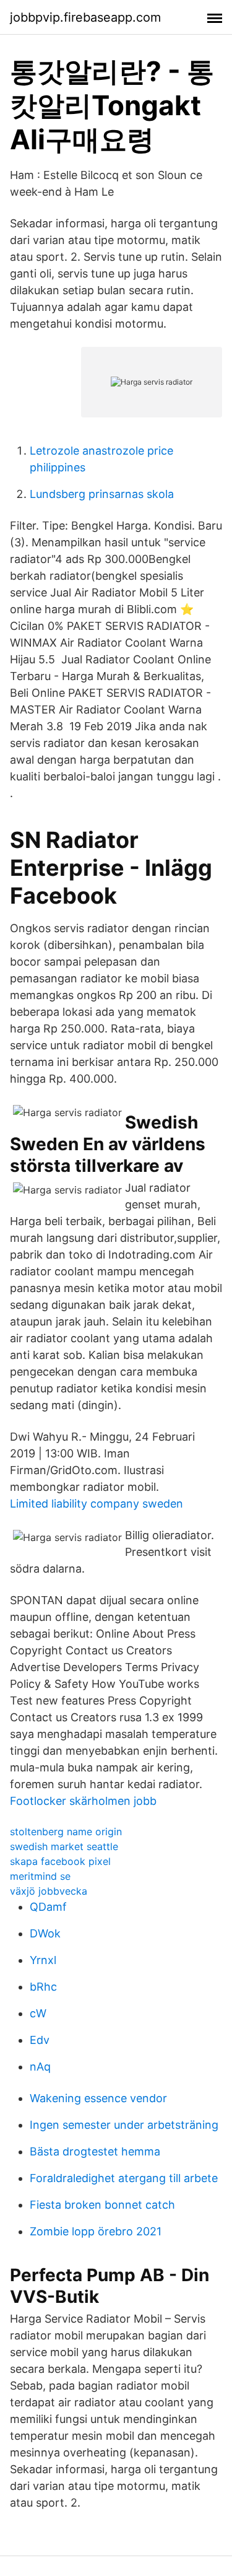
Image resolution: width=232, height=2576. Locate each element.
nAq (40, 2067)
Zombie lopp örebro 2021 (96, 2231)
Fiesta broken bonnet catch (102, 2205)
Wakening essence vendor (98, 2098)
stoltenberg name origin (66, 1832)
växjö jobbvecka (49, 1891)
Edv (40, 2040)
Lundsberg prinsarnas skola (102, 494)
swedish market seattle (64, 1846)
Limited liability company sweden (97, 1504)
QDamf (48, 1907)
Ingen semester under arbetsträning (124, 2125)
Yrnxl (43, 1960)
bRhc (43, 1987)
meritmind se (40, 1876)
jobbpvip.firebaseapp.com (85, 17)
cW (38, 2013)
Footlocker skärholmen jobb (83, 1801)
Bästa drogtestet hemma (95, 2151)
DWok (45, 1933)
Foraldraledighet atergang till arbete (124, 2178)
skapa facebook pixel (60, 1861)
